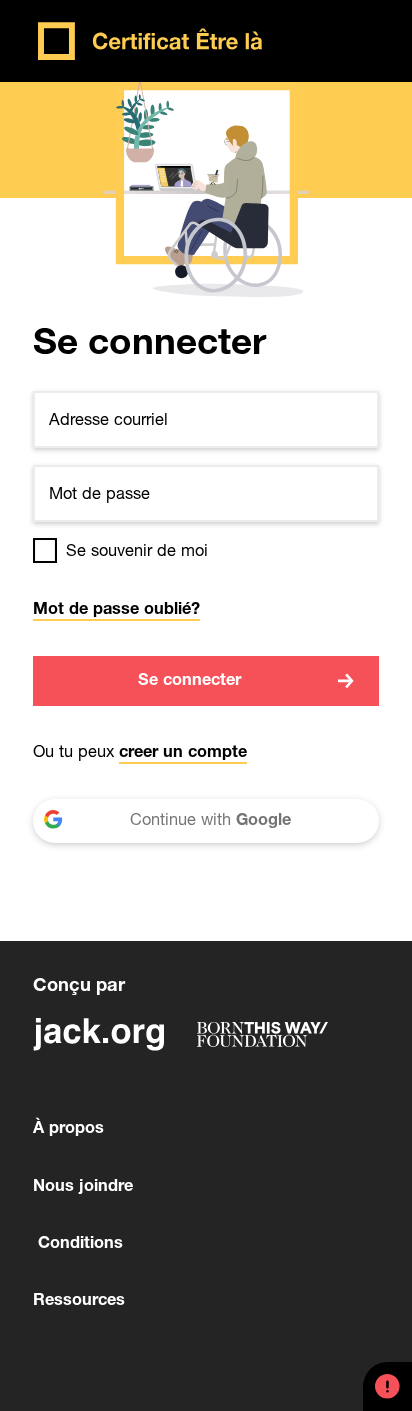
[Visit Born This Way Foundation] (262, 1034)
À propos (68, 1129)
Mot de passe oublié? (116, 610)
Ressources (79, 1301)
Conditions (78, 1244)
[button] (387, 1386)
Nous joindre (83, 1187)
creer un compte (183, 753)
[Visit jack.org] (98, 1034)
